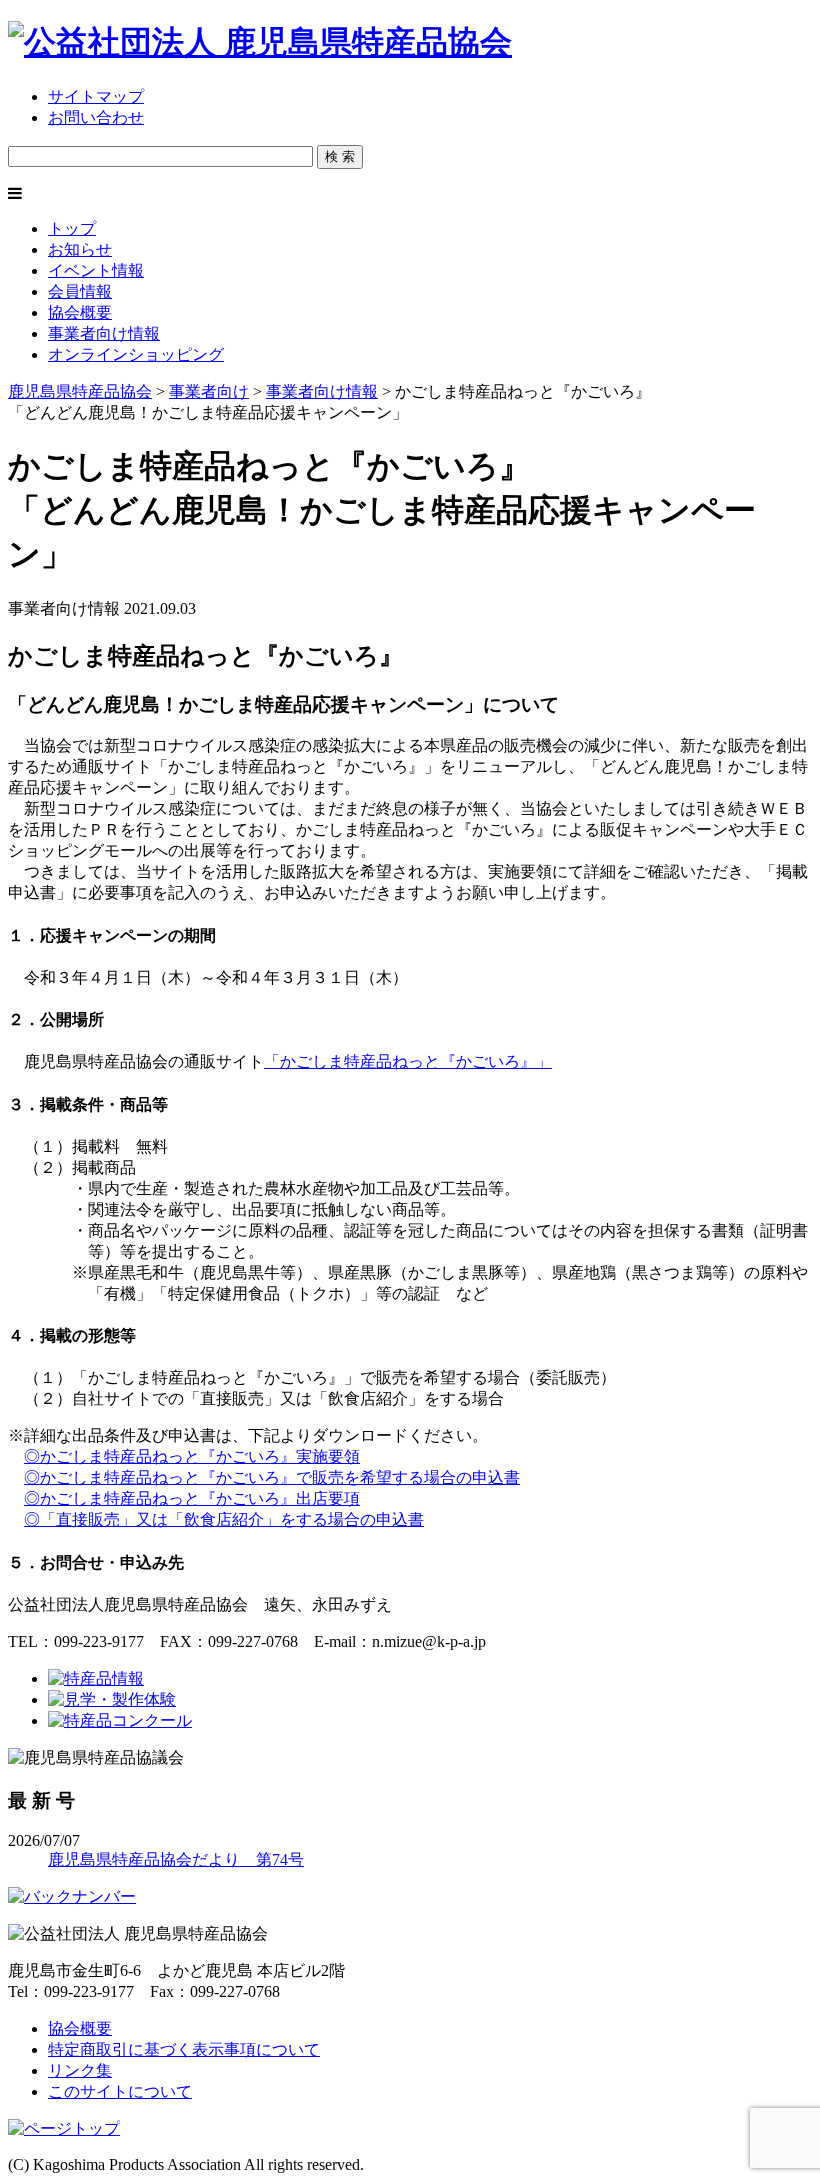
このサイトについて (120, 2091)
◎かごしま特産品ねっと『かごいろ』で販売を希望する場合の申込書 (272, 1477)
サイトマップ (96, 96)
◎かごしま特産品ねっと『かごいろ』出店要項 (192, 1498)
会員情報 (80, 291)
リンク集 (80, 2070)
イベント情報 (96, 270)
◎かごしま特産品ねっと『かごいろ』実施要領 (192, 1456)
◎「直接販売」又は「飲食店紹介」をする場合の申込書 (224, 1519)
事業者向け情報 (104, 333)
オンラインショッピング (136, 354)
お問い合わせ (96, 117)
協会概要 (80, 312)
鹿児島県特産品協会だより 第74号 (176, 1859)
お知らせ (80, 249)
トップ (72, 228)
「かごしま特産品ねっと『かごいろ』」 (408, 1061)
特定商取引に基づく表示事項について (184, 2049)
